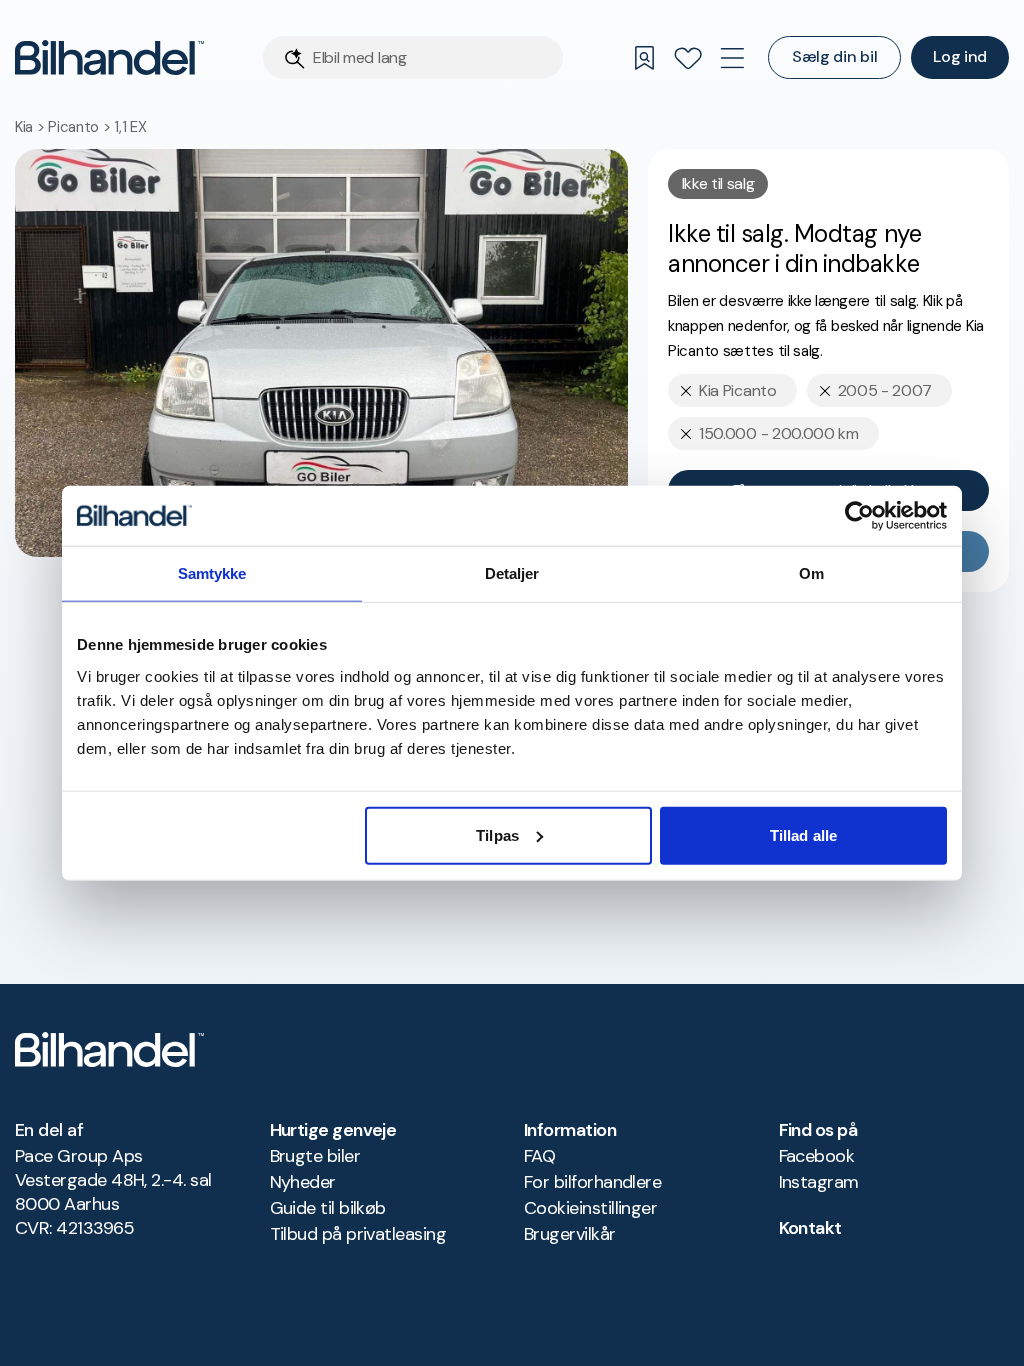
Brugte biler (315, 1156)
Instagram (819, 1182)
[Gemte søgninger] (644, 58)
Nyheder (303, 1182)
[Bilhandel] (109, 57)
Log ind (960, 56)
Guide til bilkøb (328, 1208)
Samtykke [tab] (212, 573)
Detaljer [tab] (512, 573)
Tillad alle (803, 834)
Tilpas (497, 834)
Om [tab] (811, 573)
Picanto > (81, 127)
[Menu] (732, 58)
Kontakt (810, 1228)
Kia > (31, 127)
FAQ (539, 1156)
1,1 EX (130, 127)
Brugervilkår (570, 1234)
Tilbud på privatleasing (358, 1234)
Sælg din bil (834, 56)
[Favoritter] (688, 58)
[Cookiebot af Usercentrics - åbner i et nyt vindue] (859, 516)
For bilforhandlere (592, 1182)
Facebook (817, 1156)
